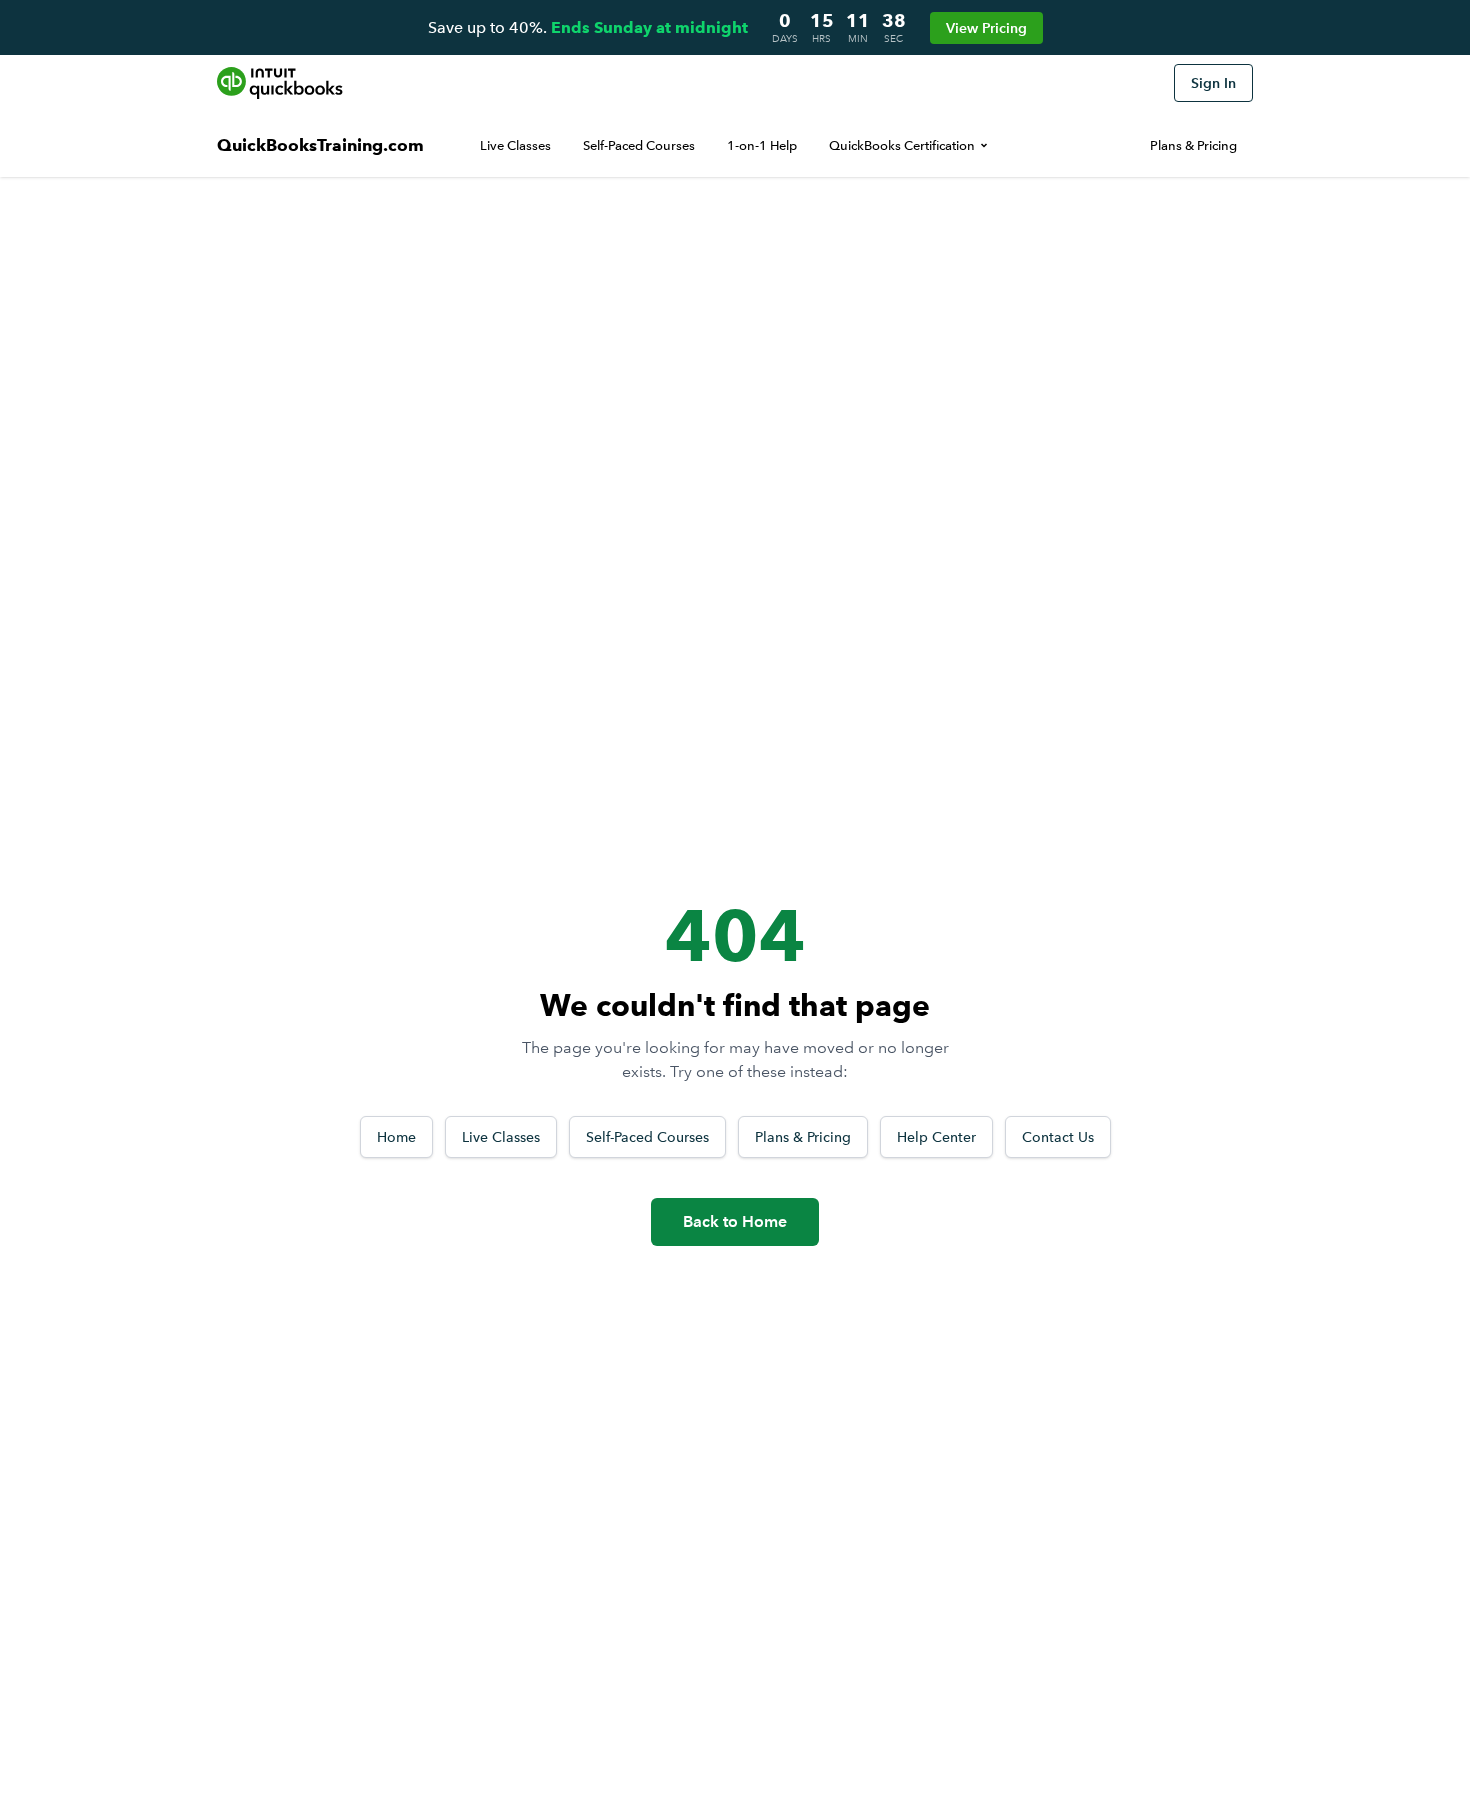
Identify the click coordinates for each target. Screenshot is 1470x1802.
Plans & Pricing (1193, 145)
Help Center (936, 1137)
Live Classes (515, 145)
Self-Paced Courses (639, 145)
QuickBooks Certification (902, 145)
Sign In (1213, 83)
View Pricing (986, 28)
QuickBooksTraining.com (320, 145)
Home (396, 1137)
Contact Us (1058, 1137)
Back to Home (735, 1221)
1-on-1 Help (762, 145)
